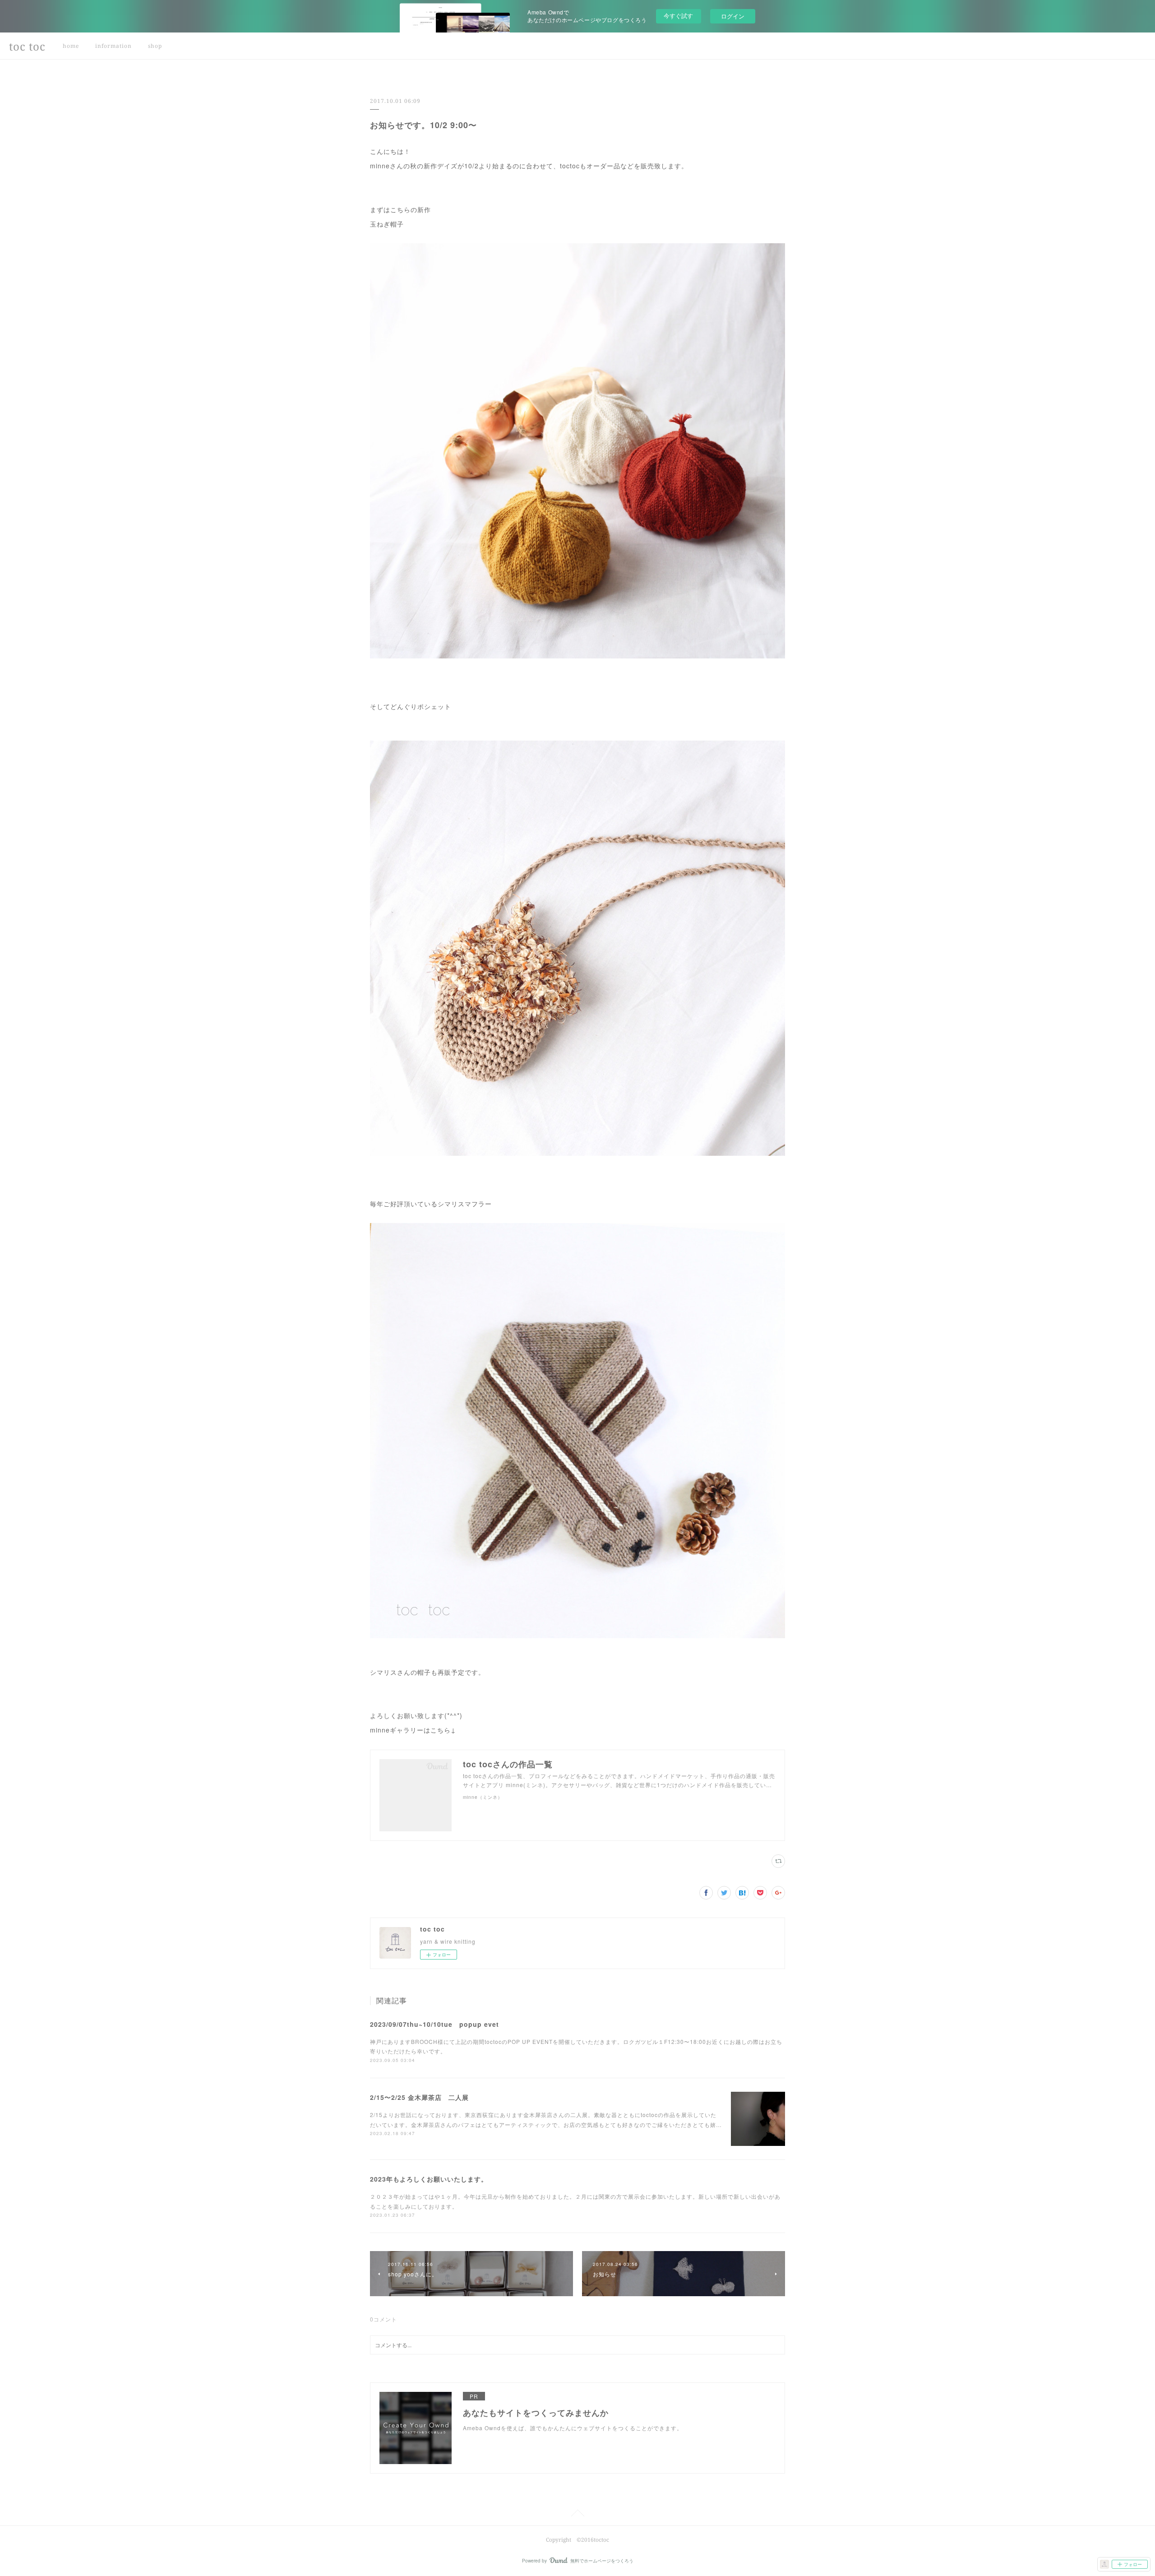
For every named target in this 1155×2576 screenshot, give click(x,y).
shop (155, 46)
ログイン (733, 16)
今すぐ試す (678, 16)
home (71, 46)
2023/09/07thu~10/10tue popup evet (434, 2024)
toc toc (27, 46)
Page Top (577, 2515)
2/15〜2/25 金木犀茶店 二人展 (419, 2097)
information (113, 46)
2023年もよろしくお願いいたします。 (429, 2179)
